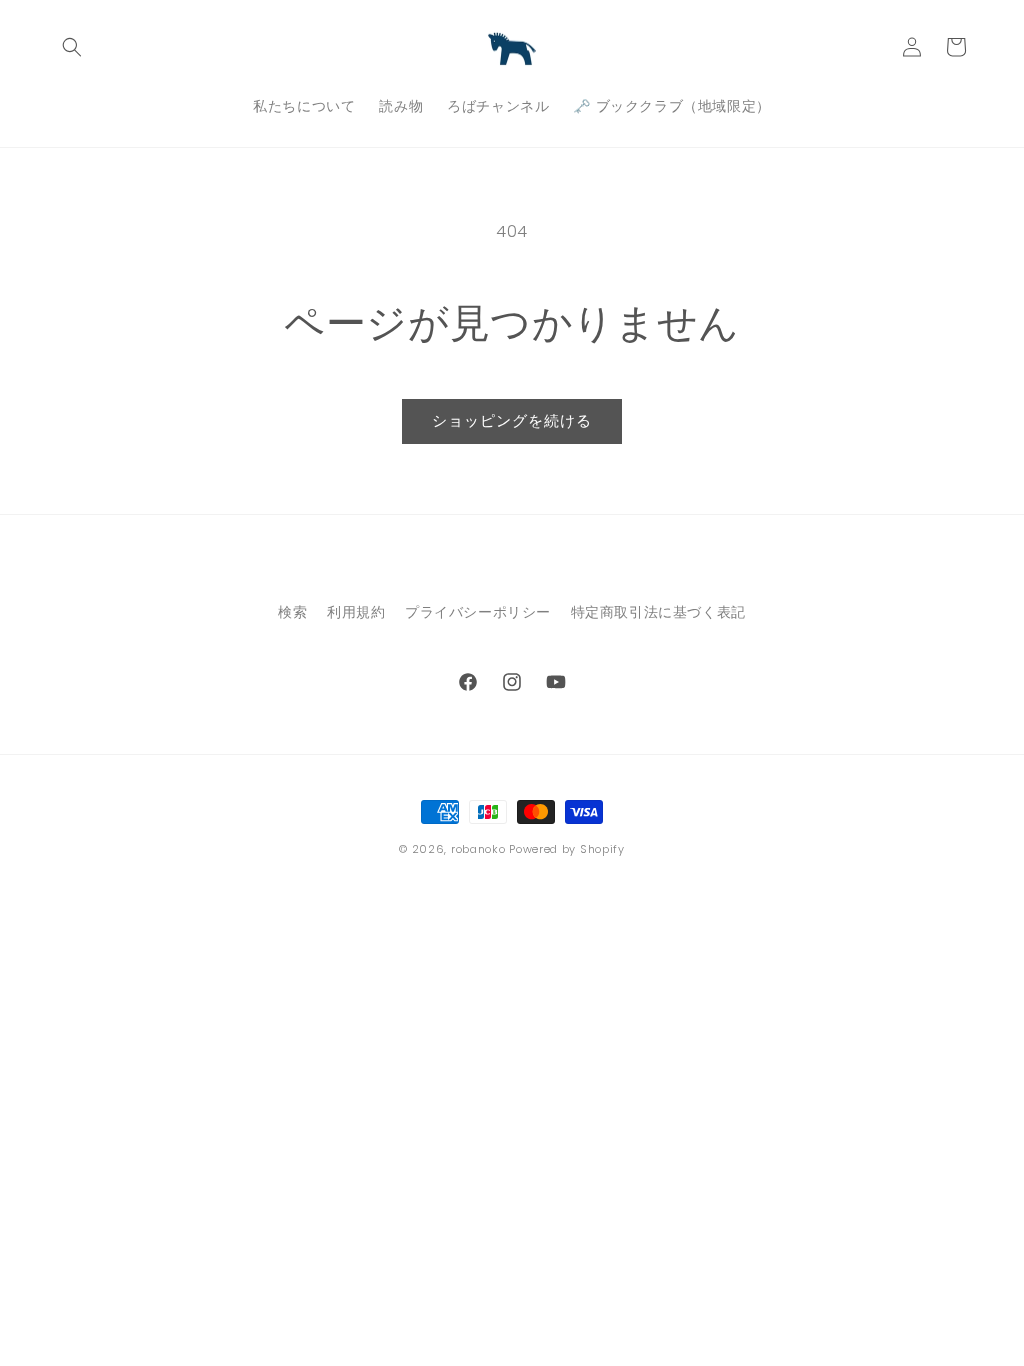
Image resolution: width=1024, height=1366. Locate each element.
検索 (292, 612)
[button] (72, 47)
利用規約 (356, 612)
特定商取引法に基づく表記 (658, 612)
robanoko (478, 849)
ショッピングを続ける (512, 420)
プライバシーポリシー (478, 612)
